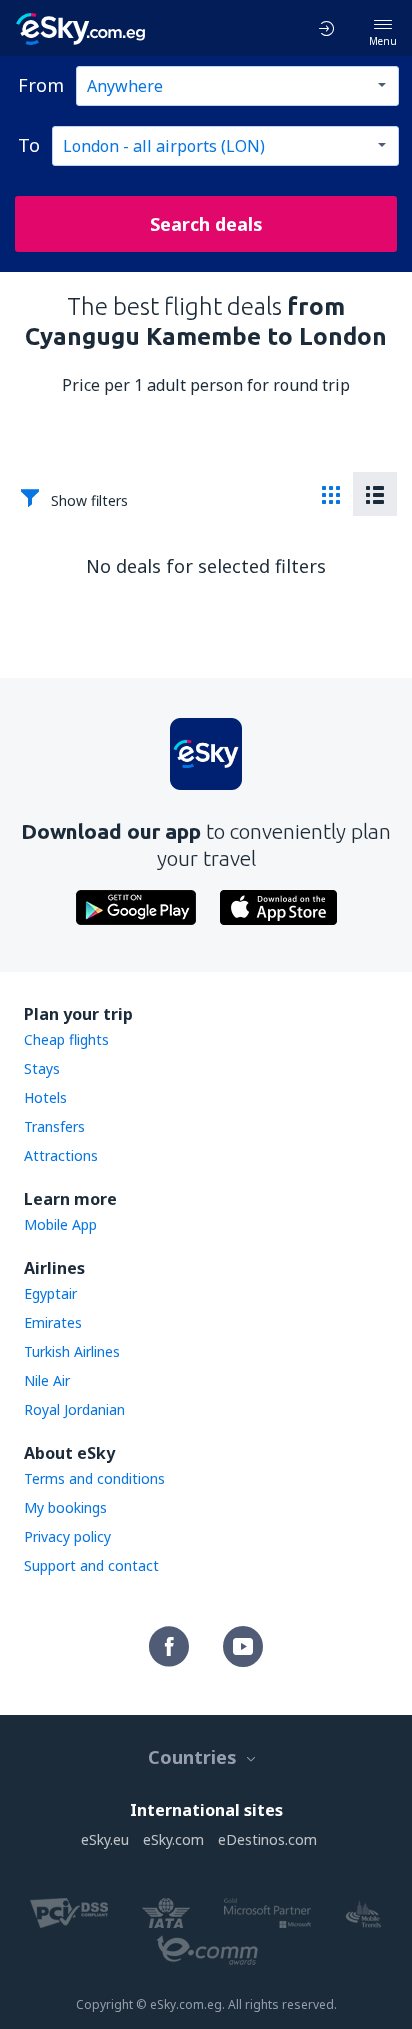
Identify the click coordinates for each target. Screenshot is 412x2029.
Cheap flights (66, 1039)
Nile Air (47, 1380)
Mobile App (60, 1224)
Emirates (53, 1322)
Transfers (54, 1126)
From (41, 85)
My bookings (65, 1507)
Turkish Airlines (72, 1351)
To (29, 145)
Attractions (61, 1155)
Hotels (45, 1097)
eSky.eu (105, 1839)
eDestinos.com (267, 1839)
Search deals (206, 224)
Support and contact (91, 1565)
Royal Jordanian (74, 1409)
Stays (42, 1068)
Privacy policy (67, 1536)
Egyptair (50, 1293)
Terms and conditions (94, 1478)
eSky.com (173, 1839)
